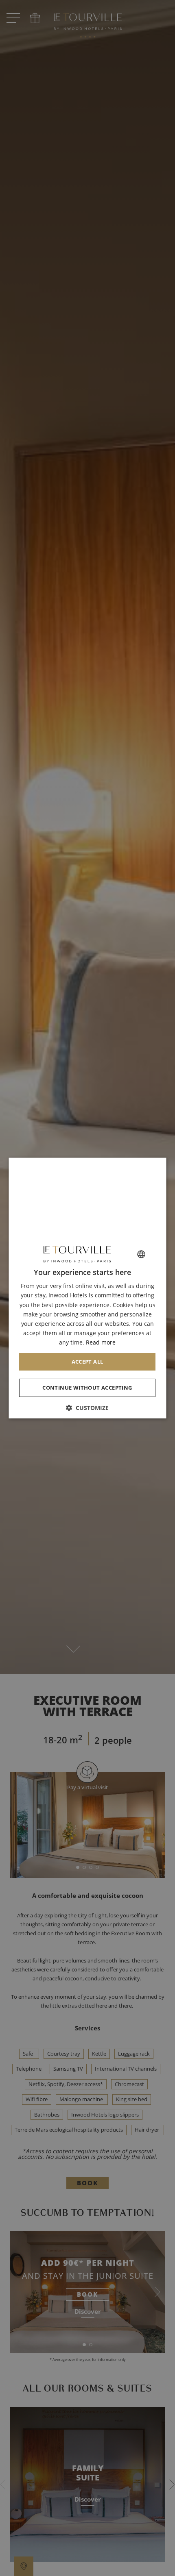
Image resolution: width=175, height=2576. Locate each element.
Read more (101, 1342)
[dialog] (88, 1288)
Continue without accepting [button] (87, 1388)
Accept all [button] (87, 1362)
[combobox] (142, 1254)
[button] (88, 1407)
